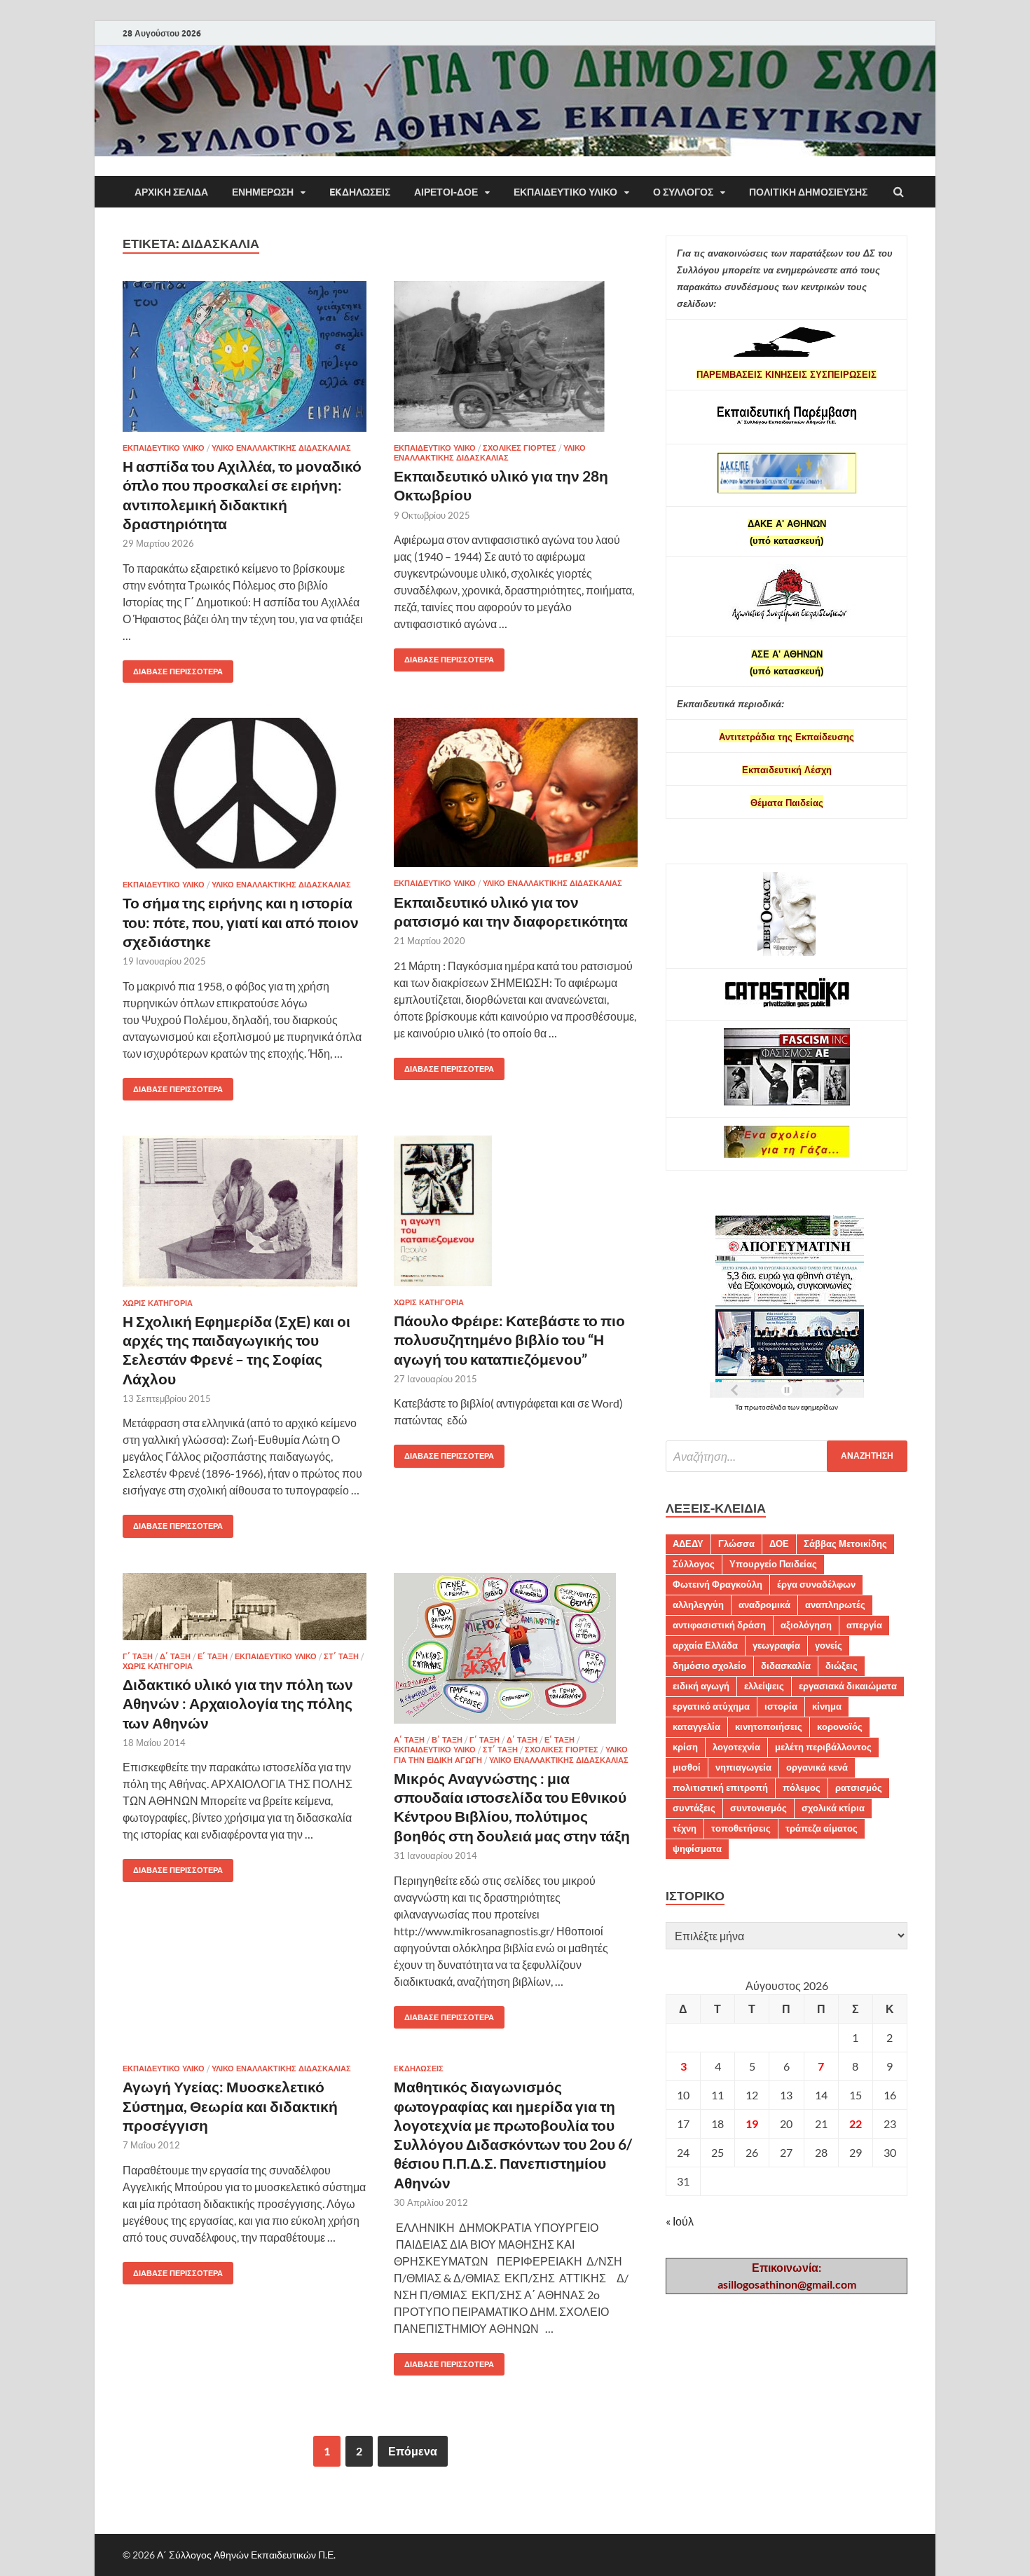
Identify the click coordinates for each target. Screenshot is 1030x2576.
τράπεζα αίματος (822, 1828)
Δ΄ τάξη (175, 1656)
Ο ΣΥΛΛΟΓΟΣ (683, 192)
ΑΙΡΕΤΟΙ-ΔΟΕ (446, 192)
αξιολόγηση (806, 1625)
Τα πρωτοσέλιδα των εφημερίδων (787, 1407)
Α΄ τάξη (409, 1740)
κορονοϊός (840, 1726)
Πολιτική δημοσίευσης (808, 192)
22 (856, 2124)
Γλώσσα (736, 1543)
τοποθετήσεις (741, 1828)
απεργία (864, 1625)
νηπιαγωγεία (743, 1767)
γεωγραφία (776, 1645)
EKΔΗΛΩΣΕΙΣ (360, 192)
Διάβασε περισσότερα (173, 668)
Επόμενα (413, 2451)
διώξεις (842, 1665)
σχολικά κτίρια (833, 1808)
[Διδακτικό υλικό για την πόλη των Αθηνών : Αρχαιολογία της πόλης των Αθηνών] (245, 1612)
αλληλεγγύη (698, 1604)
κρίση (685, 1747)
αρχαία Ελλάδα (705, 1645)
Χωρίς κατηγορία (158, 1303)
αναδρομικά (764, 1604)
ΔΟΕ (779, 1543)
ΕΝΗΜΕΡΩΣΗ (263, 192)
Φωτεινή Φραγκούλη (717, 1584)
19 (752, 2124)
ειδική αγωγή (701, 1686)
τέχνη (685, 1828)
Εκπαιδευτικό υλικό (565, 192)
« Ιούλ (680, 2221)
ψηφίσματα (697, 1848)
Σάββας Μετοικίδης (845, 1543)
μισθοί (687, 1767)
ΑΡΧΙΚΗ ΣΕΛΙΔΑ (171, 192)
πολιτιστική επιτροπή (720, 1787)
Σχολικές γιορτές (520, 448)
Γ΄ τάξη (138, 1656)
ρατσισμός (859, 1787)
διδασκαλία (786, 1665)
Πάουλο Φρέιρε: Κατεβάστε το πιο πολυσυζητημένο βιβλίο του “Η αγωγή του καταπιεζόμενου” (509, 1340)
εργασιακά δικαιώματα (848, 1686)
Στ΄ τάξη (341, 1656)
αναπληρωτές (835, 1604)
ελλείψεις (764, 1686)
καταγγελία (696, 1726)
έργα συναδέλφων (816, 1584)
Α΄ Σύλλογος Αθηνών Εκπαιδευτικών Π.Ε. (246, 2555)
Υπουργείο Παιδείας (773, 1564)
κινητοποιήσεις (769, 1726)
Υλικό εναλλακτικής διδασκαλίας (281, 448)
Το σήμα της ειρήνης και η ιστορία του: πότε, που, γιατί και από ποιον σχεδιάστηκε (241, 922)
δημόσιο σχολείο (709, 1665)
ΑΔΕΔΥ (688, 1543)
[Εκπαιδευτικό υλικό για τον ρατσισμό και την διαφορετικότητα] (516, 798)
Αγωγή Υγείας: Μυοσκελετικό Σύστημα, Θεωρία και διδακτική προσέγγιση (230, 2106)
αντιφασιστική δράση (719, 1625)
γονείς (829, 1645)
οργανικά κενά (817, 1767)
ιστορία (781, 1706)
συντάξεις (694, 1808)
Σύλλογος (694, 1564)
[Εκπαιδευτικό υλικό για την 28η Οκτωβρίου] (516, 362)
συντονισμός (758, 1808)
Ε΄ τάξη (213, 1656)
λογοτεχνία (736, 1747)
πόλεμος (802, 1787)
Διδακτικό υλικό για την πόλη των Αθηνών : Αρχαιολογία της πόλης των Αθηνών (238, 1703)
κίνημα (827, 1706)
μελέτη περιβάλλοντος (823, 1747)
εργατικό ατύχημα (711, 1706)
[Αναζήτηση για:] (787, 1456)
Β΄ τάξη (447, 1740)
